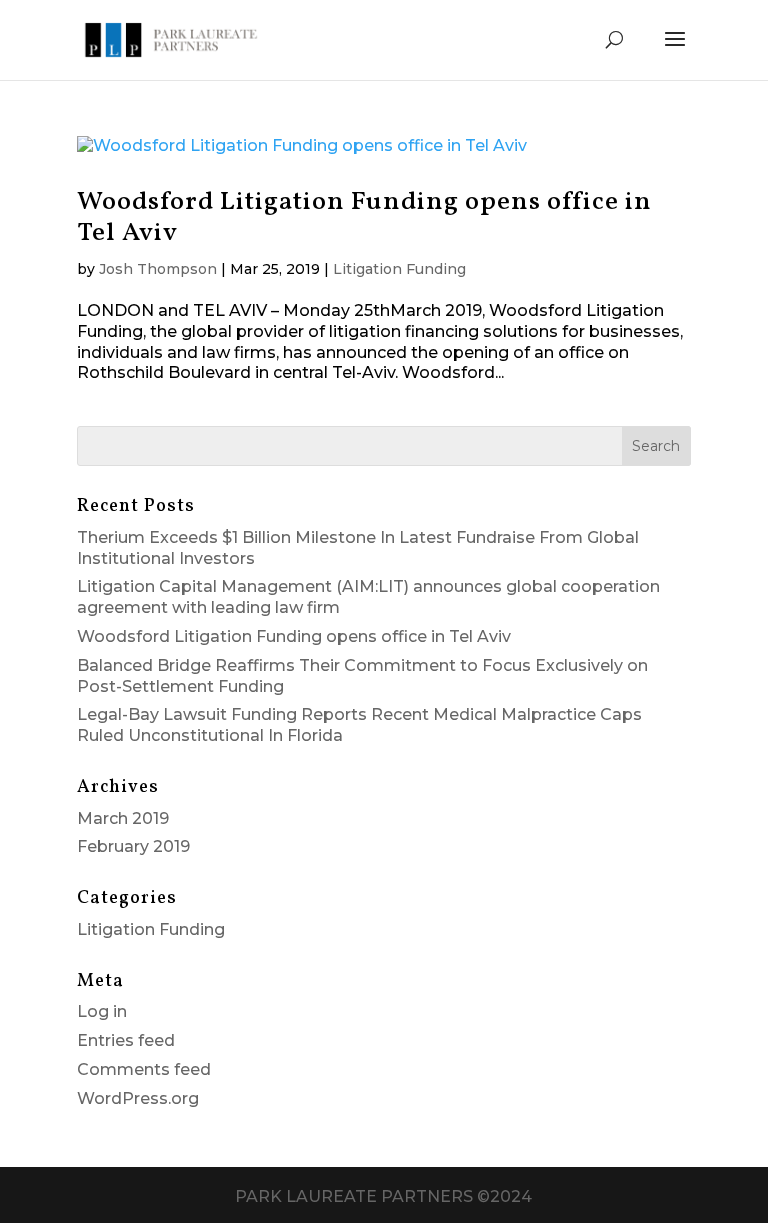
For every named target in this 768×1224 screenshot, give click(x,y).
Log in (102, 1011)
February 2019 (133, 846)
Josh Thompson (158, 269)
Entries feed (126, 1040)
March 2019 (123, 818)
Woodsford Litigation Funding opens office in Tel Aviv (364, 217)
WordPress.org (138, 1098)
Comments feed (144, 1069)
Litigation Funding (399, 269)
